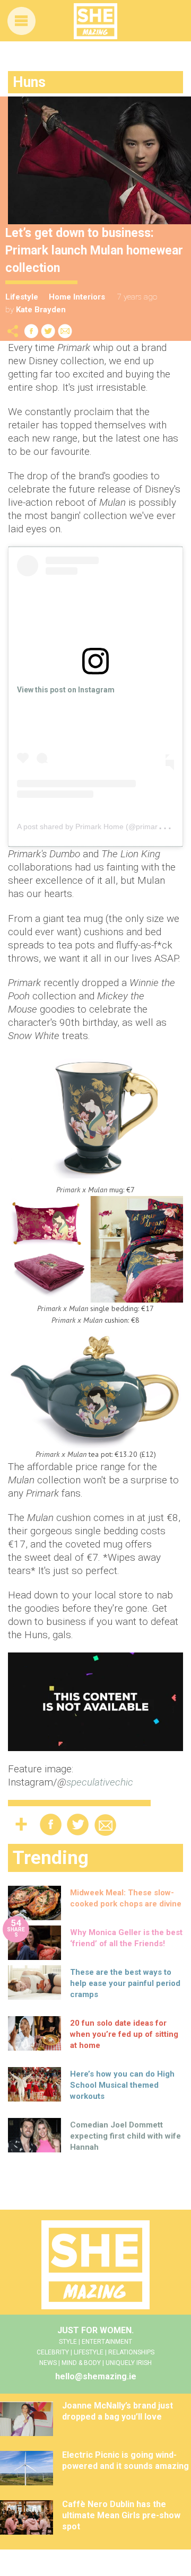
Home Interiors (77, 297)
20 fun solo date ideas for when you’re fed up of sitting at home (124, 2034)
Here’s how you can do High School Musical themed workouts (122, 2085)
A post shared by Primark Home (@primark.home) (101, 827)
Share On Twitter (48, 331)
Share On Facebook (31, 331)
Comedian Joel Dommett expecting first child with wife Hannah (125, 2136)
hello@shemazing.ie (96, 2376)
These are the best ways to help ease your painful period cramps (125, 1983)
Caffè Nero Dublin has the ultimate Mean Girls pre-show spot (121, 2515)
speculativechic (100, 1782)
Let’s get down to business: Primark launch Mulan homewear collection (94, 250)
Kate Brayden (41, 310)
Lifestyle (22, 297)
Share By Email (65, 331)
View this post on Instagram (66, 690)
